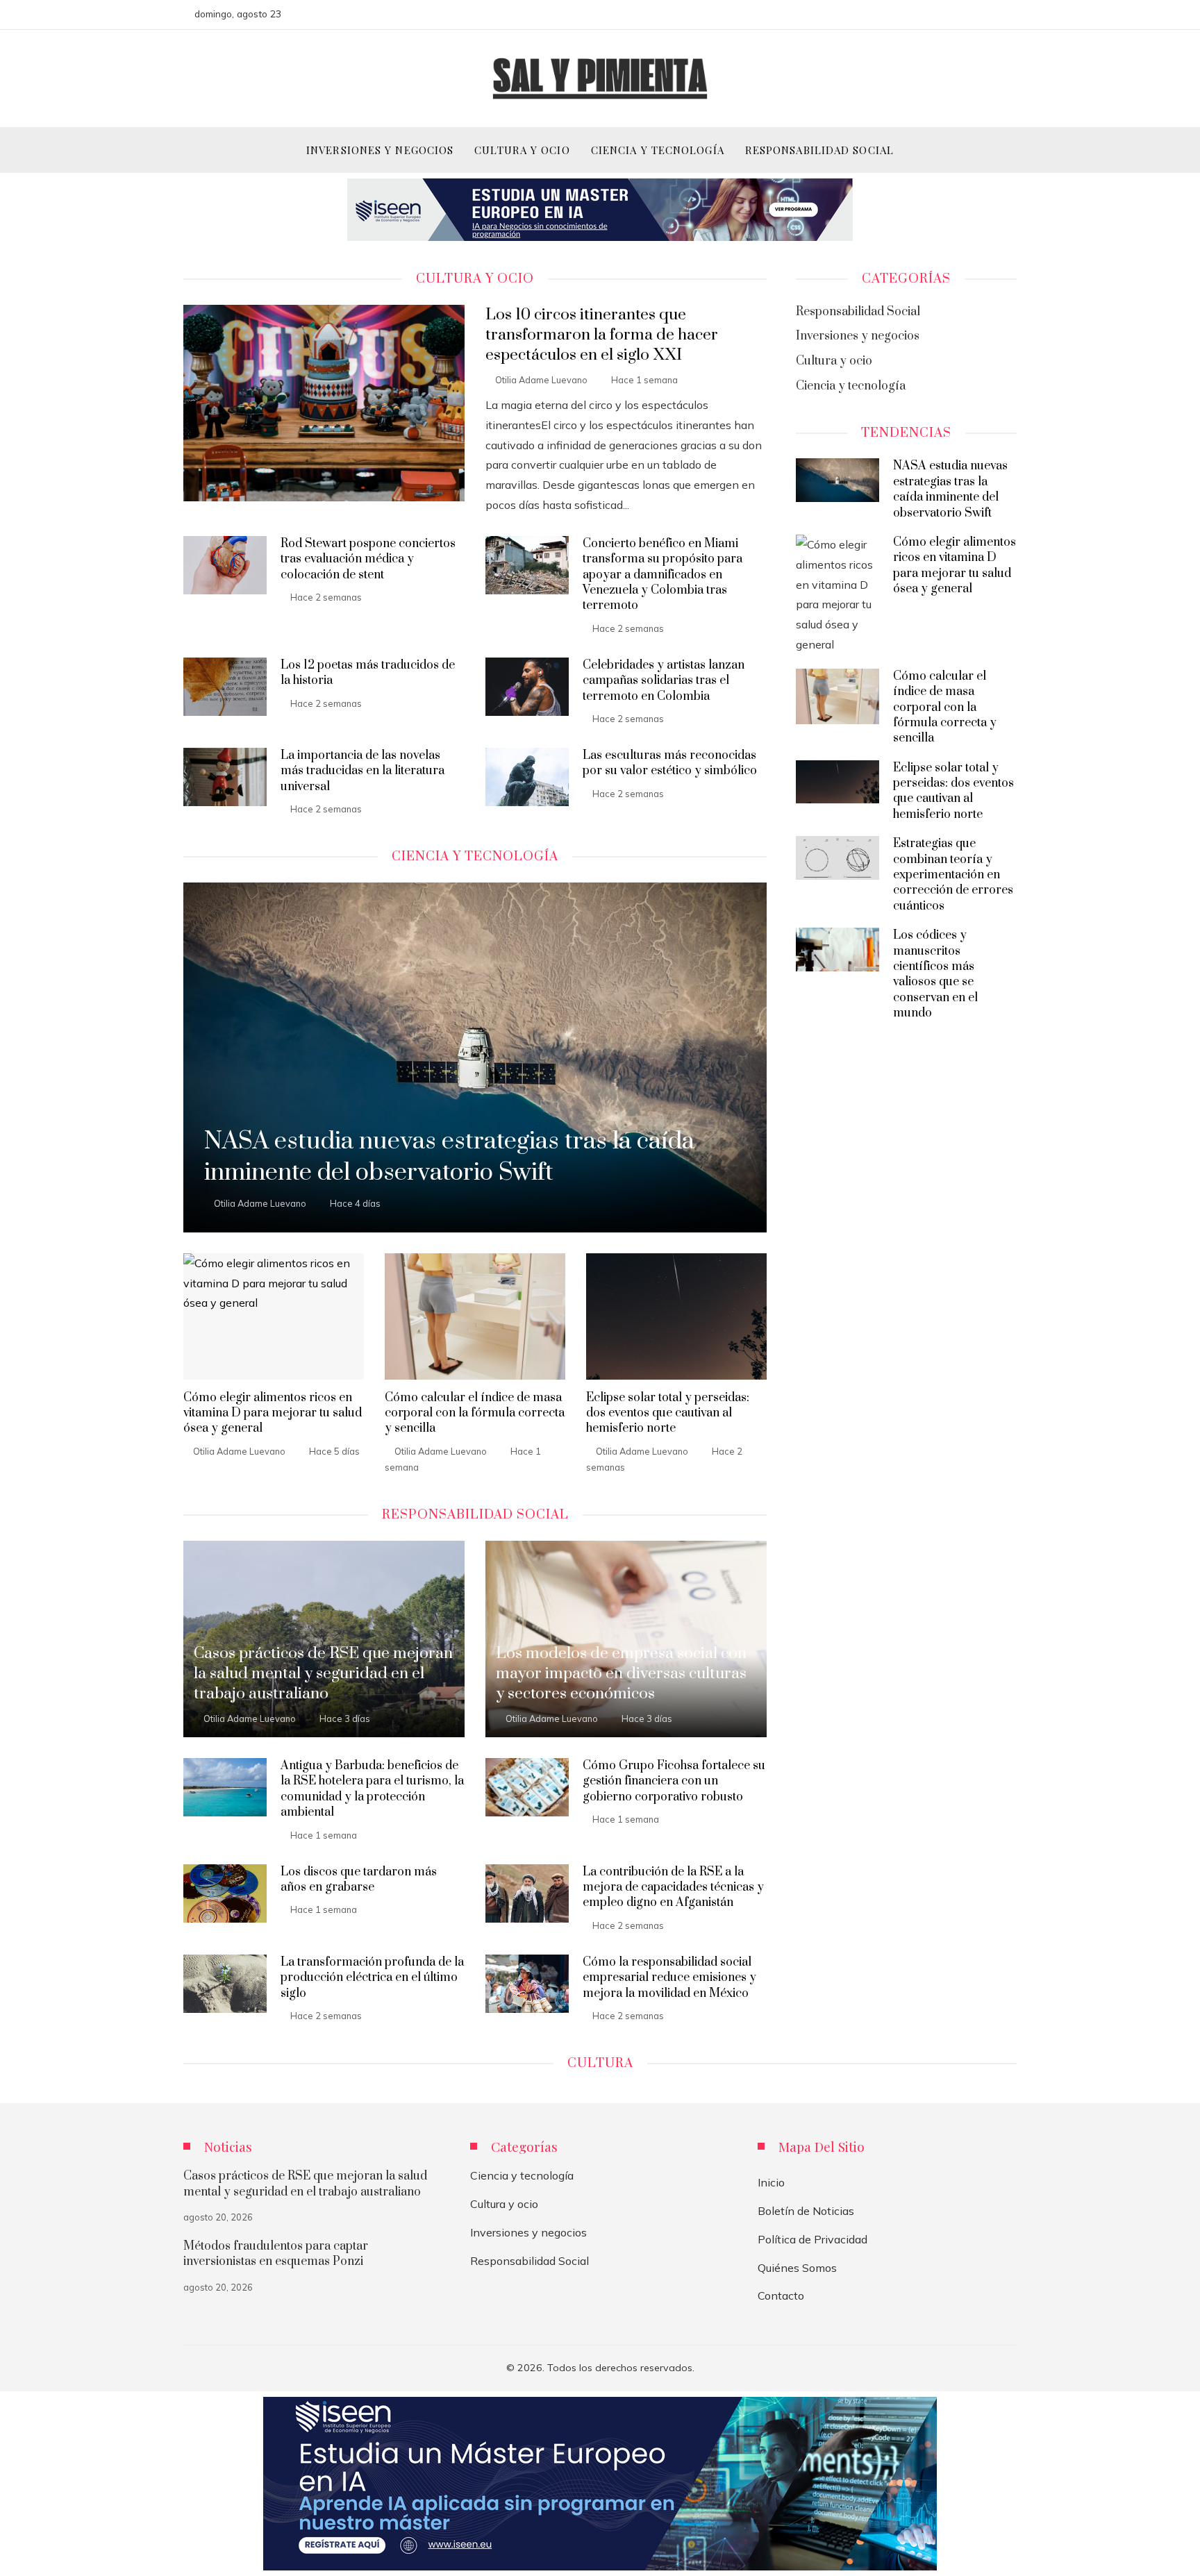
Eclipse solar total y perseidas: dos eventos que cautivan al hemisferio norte (668, 1413)
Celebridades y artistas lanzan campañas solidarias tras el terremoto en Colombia (664, 681)
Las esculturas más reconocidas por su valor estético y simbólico (670, 763)
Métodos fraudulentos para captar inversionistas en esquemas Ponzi (276, 2254)
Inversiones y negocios (528, 2232)
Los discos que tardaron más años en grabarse (359, 1880)
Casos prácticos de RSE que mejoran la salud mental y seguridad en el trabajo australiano (305, 2184)
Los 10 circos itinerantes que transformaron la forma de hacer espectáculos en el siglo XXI (602, 335)
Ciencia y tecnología (522, 2175)
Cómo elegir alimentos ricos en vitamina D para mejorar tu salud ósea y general (273, 1413)
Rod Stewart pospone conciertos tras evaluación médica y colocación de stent (368, 559)
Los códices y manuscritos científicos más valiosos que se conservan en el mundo (935, 974)
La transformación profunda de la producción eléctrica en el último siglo (372, 1978)
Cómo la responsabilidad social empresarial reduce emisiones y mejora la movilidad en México (669, 1978)
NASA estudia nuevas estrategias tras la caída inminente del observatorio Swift (950, 489)
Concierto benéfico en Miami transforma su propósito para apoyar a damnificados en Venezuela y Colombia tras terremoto (662, 575)
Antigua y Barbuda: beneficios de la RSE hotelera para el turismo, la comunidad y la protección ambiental (372, 1789)
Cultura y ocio (504, 2204)
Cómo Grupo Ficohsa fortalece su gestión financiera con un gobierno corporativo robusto (674, 1781)
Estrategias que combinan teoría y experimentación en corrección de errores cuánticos (953, 875)
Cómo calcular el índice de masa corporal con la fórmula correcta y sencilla (475, 1413)
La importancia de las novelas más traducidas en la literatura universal (362, 771)
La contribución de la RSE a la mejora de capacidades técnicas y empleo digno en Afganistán (673, 1888)
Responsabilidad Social (530, 2261)
